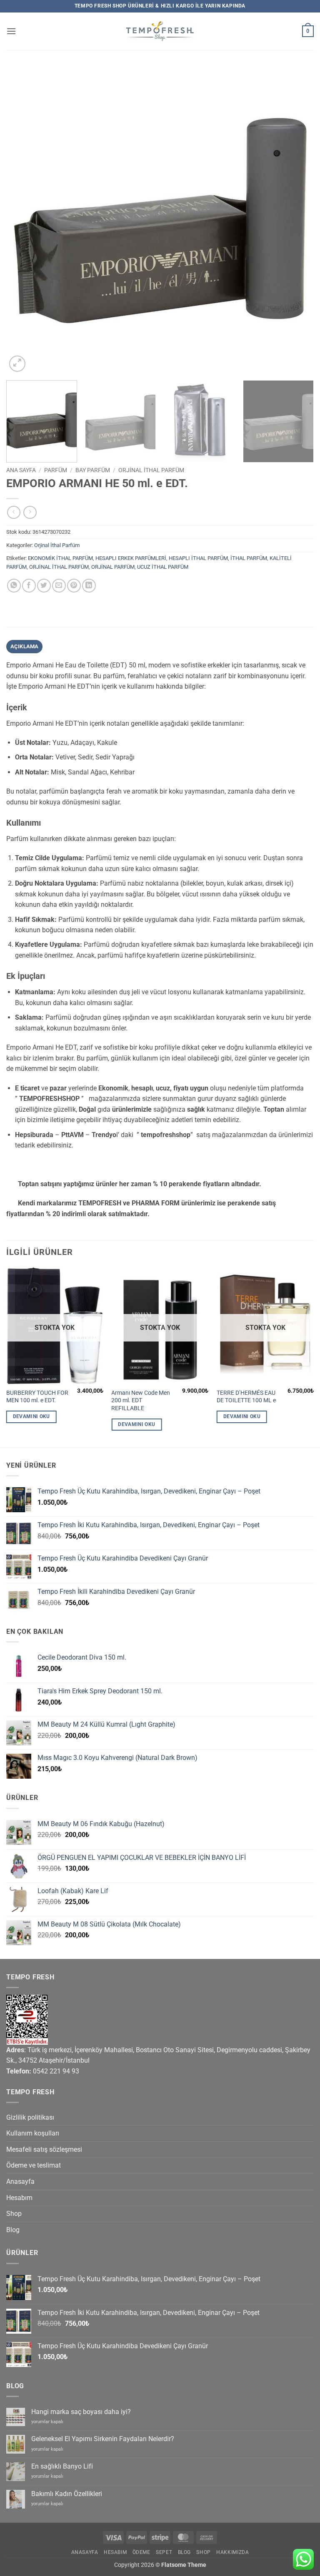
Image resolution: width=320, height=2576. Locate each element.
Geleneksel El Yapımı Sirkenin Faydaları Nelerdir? (103, 2439)
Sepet (164, 2552)
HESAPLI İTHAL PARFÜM (198, 558)
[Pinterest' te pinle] (74, 586)
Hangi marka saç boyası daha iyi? (81, 2412)
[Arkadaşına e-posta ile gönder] (59, 586)
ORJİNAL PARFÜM (113, 567)
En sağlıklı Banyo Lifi (62, 2466)
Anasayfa (20, 2182)
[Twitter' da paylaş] (44, 586)
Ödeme (141, 2552)
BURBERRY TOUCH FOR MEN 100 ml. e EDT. (37, 1397)
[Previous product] (30, 512)
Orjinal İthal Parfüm (151, 470)
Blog (13, 2230)
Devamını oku (31, 1416)
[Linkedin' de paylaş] (89, 586)
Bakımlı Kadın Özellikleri (67, 2494)
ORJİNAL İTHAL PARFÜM (59, 567)
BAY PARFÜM (93, 470)
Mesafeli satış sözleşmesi (44, 2149)
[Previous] (23, 220)
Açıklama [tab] (25, 646)
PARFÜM (56, 470)
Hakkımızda (232, 2552)
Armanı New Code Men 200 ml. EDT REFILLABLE (141, 1401)
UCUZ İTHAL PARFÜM (163, 567)
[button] (11, 31)
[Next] (297, 220)
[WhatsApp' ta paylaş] (14, 586)
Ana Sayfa (21, 470)
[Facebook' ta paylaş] (29, 586)
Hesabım (19, 2198)
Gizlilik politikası (30, 2117)
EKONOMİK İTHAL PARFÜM (60, 558)
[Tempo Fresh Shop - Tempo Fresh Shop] (160, 31)
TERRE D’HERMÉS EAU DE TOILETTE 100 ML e (246, 1397)
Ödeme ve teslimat (34, 2165)
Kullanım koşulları (33, 2133)
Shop (14, 2214)
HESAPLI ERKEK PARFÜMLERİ (131, 558)
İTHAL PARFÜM (249, 558)
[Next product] (14, 512)
